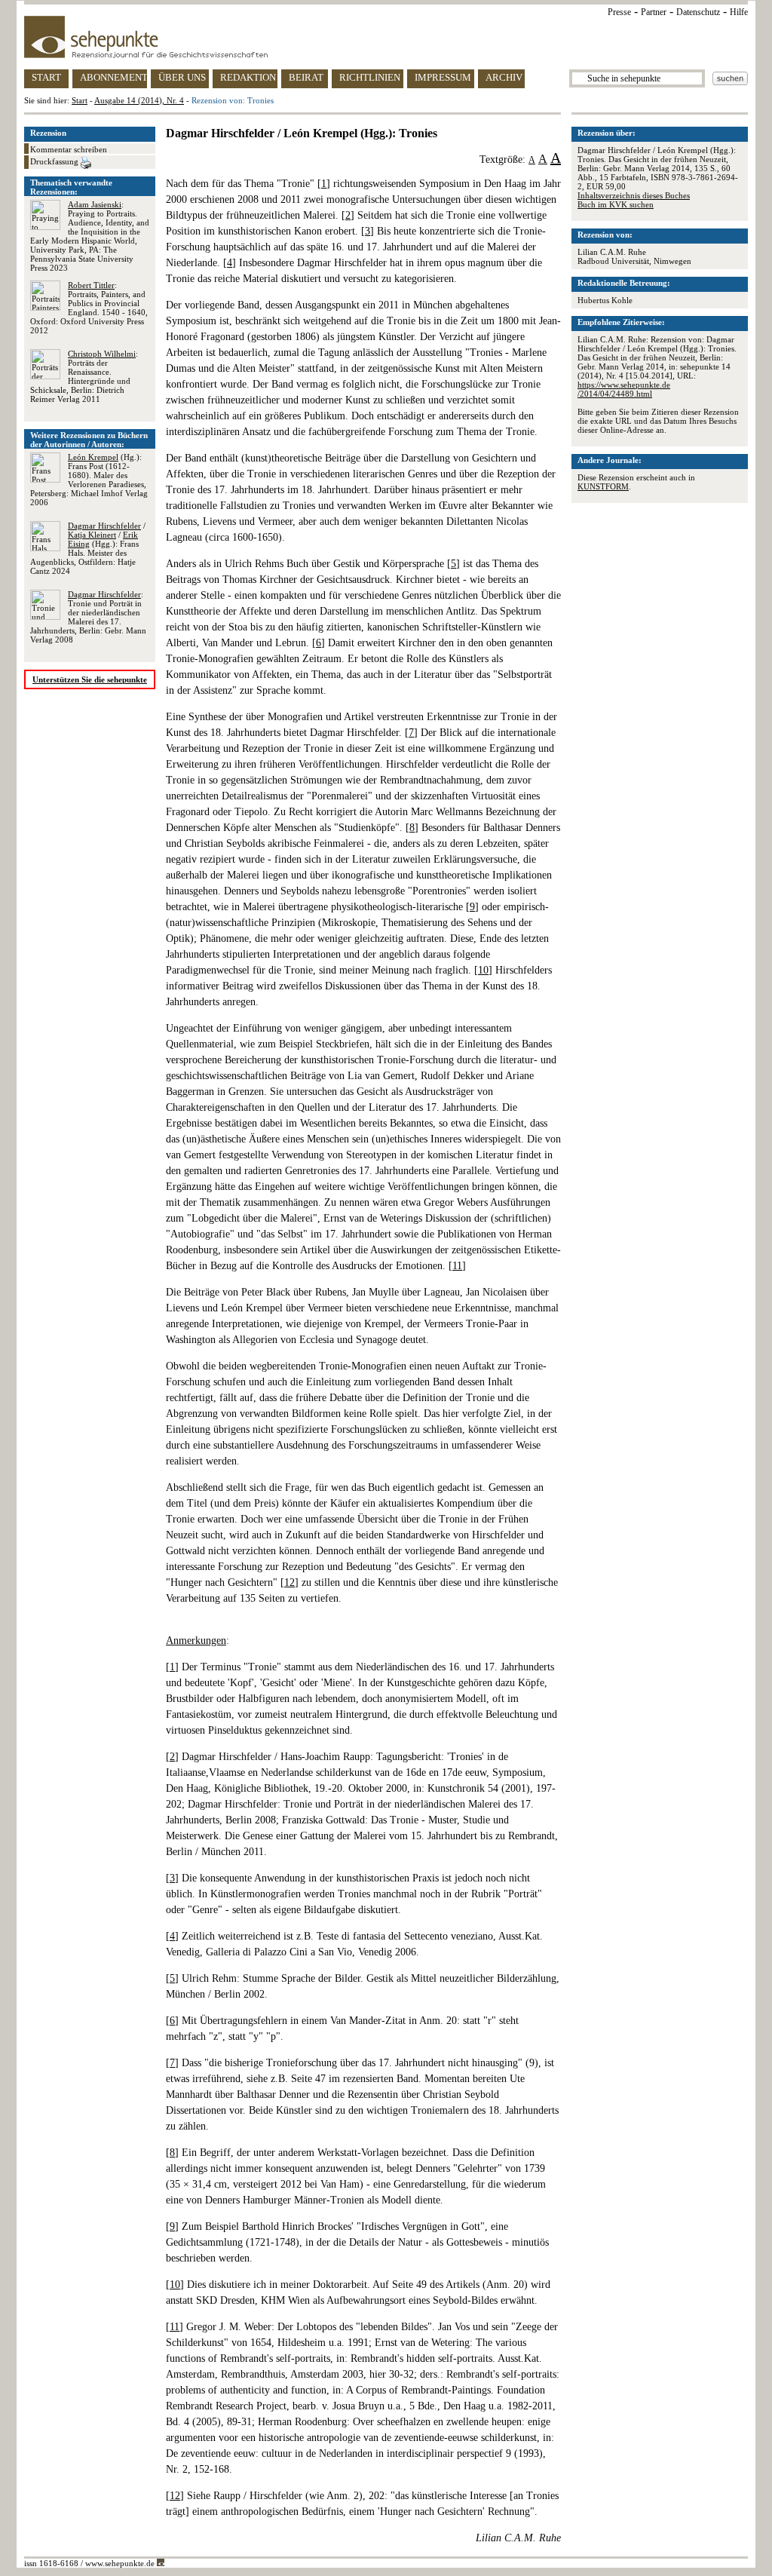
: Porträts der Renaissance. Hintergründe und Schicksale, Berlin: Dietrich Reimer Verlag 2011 (84, 376)
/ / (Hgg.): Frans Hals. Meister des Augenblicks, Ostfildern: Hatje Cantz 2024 (88, 548)
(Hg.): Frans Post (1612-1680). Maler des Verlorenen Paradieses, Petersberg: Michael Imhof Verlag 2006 (89, 480)
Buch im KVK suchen (616, 204)
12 (289, 1582)
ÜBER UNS (182, 77)
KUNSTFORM (603, 486)
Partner (654, 12)
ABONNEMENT (113, 77)
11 (457, 1266)
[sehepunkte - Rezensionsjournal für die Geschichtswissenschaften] (386, 37)
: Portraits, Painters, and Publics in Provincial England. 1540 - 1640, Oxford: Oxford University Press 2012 (89, 308)
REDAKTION (248, 77)
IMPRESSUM (443, 77)
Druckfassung (55, 161)
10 (483, 970)
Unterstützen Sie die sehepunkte (90, 679)
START (46, 77)
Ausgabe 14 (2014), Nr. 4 (139, 100)
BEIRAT (306, 77)
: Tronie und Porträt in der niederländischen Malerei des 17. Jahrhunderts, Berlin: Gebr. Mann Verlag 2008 (88, 617)
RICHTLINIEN (370, 77)
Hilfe (739, 12)
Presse (619, 12)
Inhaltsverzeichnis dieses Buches (634, 195)
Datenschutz (698, 12)
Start (80, 100)
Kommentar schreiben (69, 149)
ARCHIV (504, 77)
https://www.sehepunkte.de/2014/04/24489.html (624, 389)
